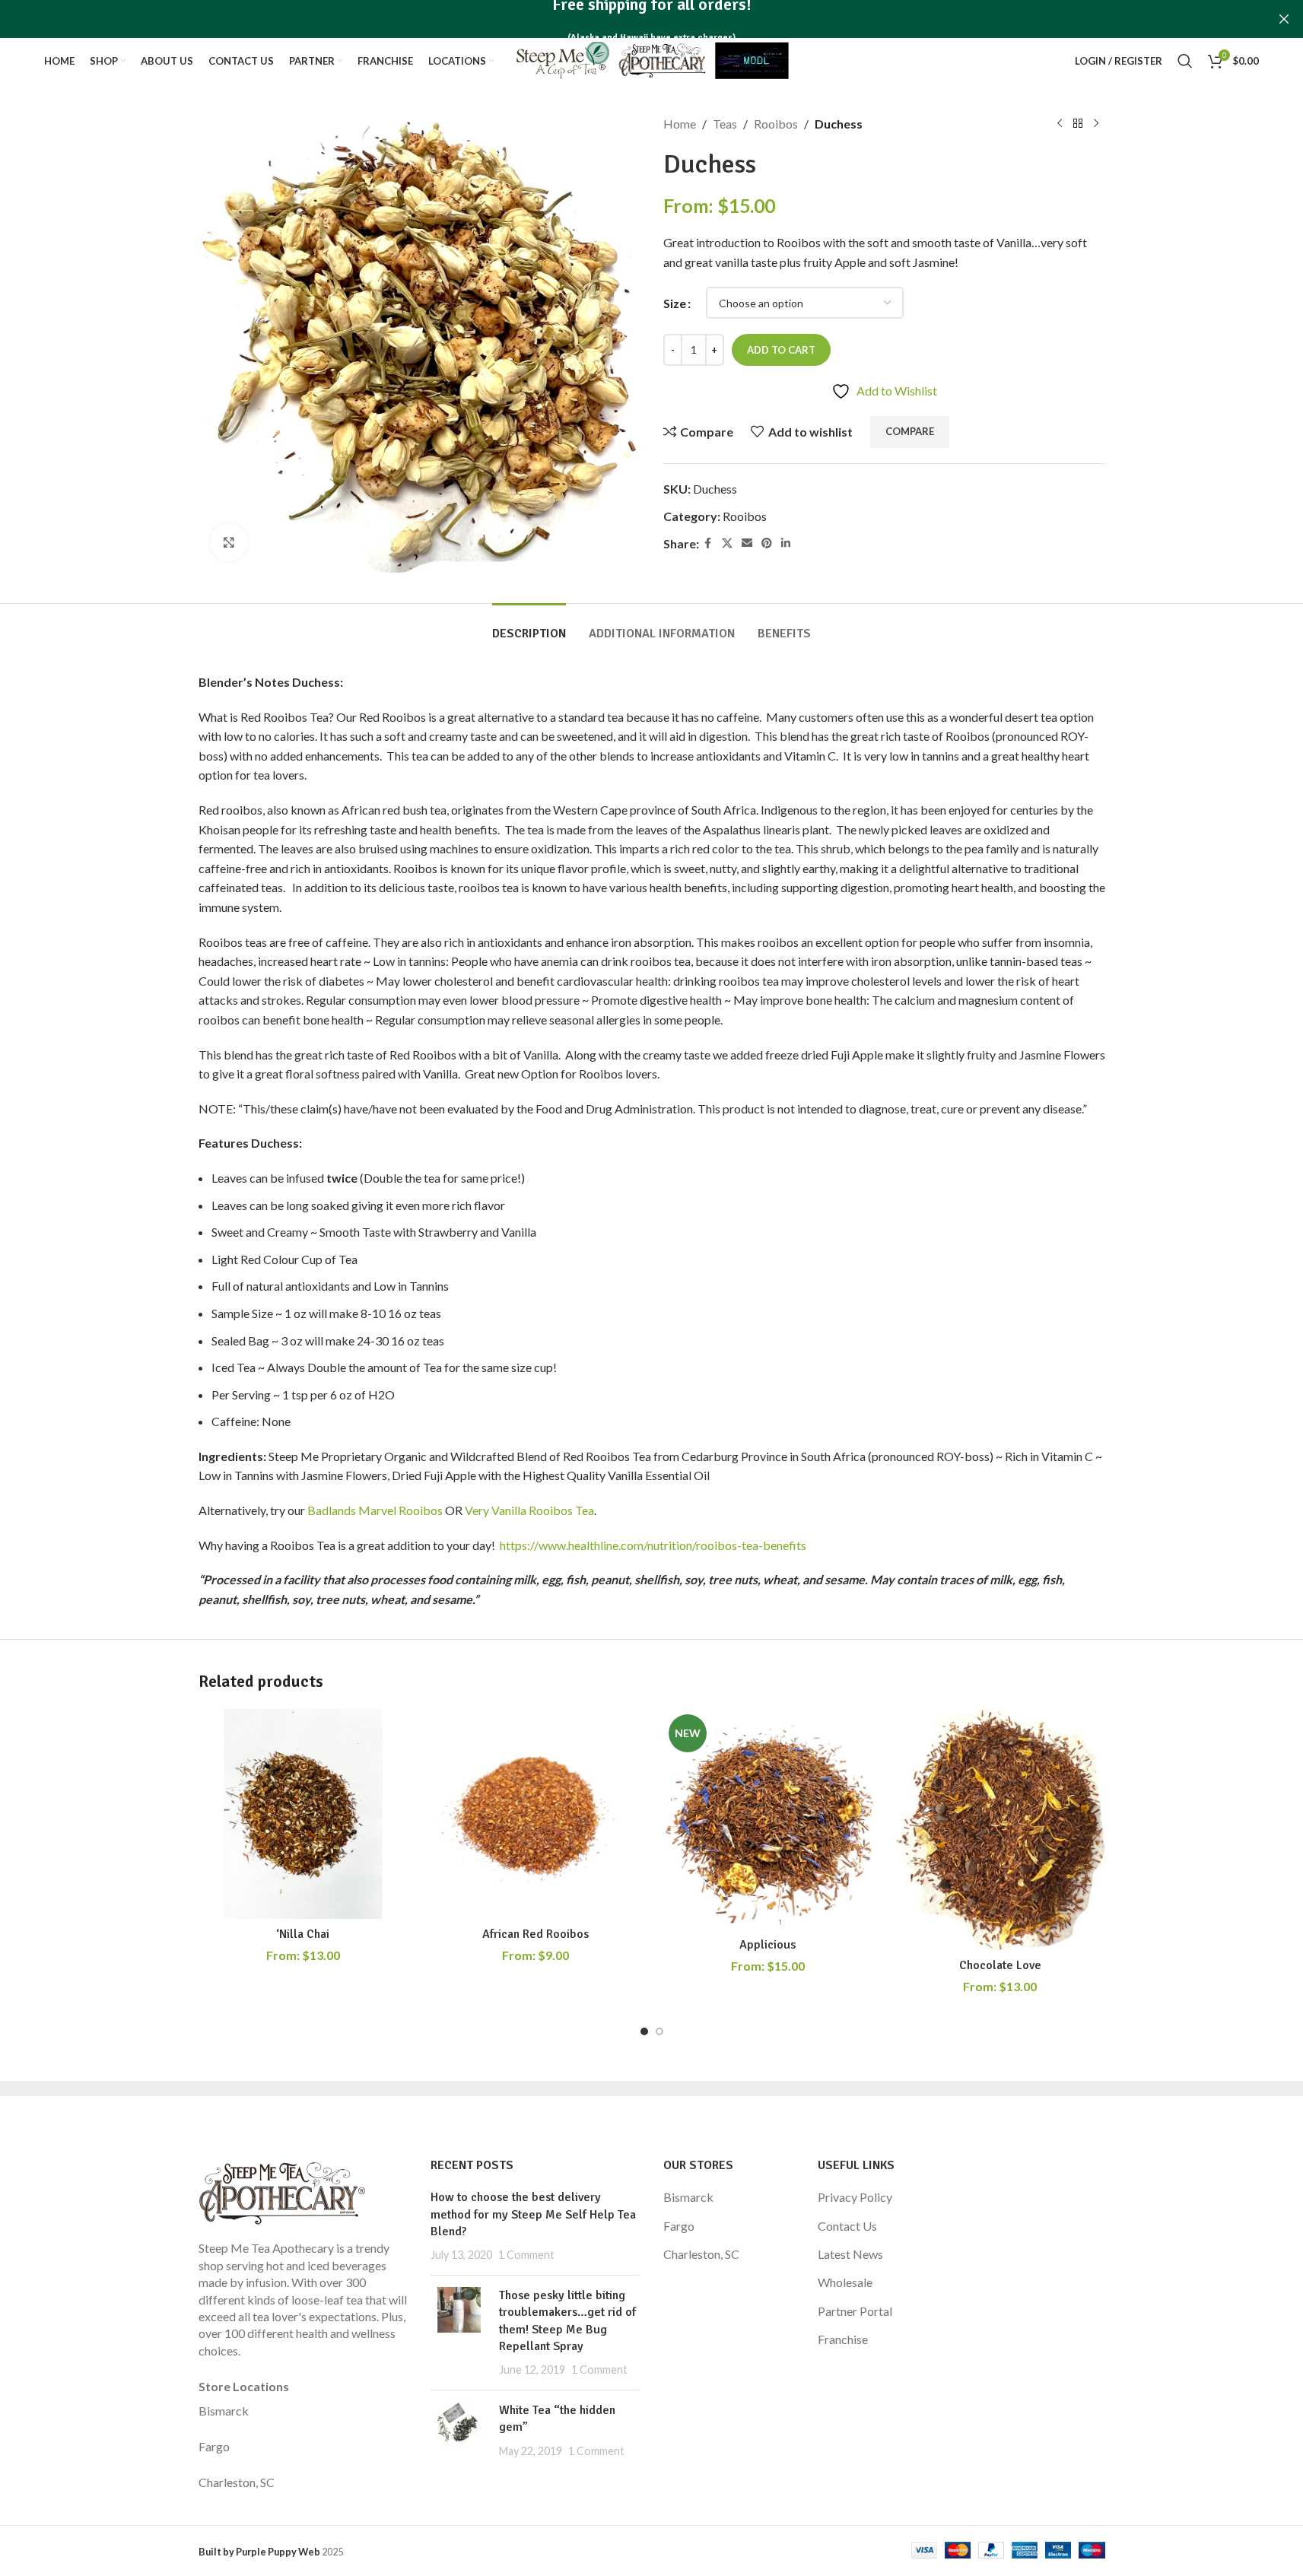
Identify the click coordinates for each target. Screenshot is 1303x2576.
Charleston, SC (237, 2482)
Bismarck (224, 2411)
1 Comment (526, 2255)
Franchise (843, 2339)
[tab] (529, 626)
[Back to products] (1078, 124)
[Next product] (1096, 124)
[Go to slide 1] (644, 2031)
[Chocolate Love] (1000, 1830)
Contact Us (847, 2226)
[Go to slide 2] (659, 2031)
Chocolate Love (1000, 1965)
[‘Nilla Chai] (304, 1814)
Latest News (850, 2254)
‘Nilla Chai (303, 1934)
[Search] (1185, 61)
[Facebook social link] (708, 543)
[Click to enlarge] (229, 542)
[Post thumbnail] (459, 2333)
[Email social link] (747, 543)
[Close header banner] (1284, 19)
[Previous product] (1060, 124)
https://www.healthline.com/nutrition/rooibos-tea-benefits (653, 1545)
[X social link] (727, 543)
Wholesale (845, 2282)
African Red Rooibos (536, 1934)
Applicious (767, 1945)
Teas (725, 124)
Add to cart (781, 350)
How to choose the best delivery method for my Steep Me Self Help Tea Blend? (533, 2214)
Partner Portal (855, 2311)
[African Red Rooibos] (536, 1814)
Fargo (214, 2446)
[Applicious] (768, 1819)
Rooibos (776, 124)
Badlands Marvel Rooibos (375, 1510)
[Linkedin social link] (786, 543)
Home (680, 124)
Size (675, 303)
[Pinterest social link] (767, 543)
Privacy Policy (855, 2197)
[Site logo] (651, 59)
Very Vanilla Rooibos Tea (529, 1510)
